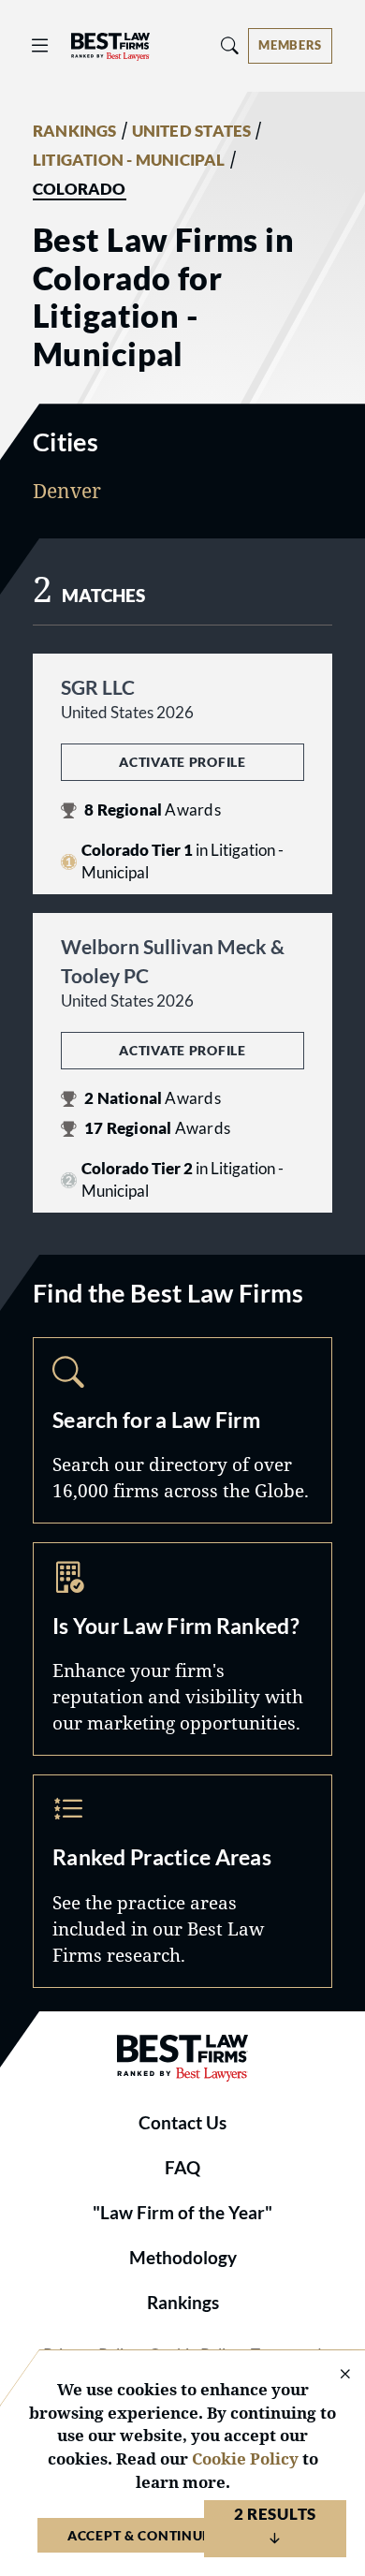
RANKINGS (75, 131)
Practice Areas (182, 1881)
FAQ (182, 2168)
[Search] (230, 45)
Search (182, 1431)
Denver (67, 491)
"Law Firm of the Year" (182, 2213)
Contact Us (182, 2123)
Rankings (183, 2303)
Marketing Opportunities (182, 1649)
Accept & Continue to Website (182, 2535)
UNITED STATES (192, 131)
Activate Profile (182, 762)
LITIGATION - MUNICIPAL (129, 160)
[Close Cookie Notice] (333, 2375)
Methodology (183, 2258)
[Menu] (40, 45)
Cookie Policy (245, 2458)
